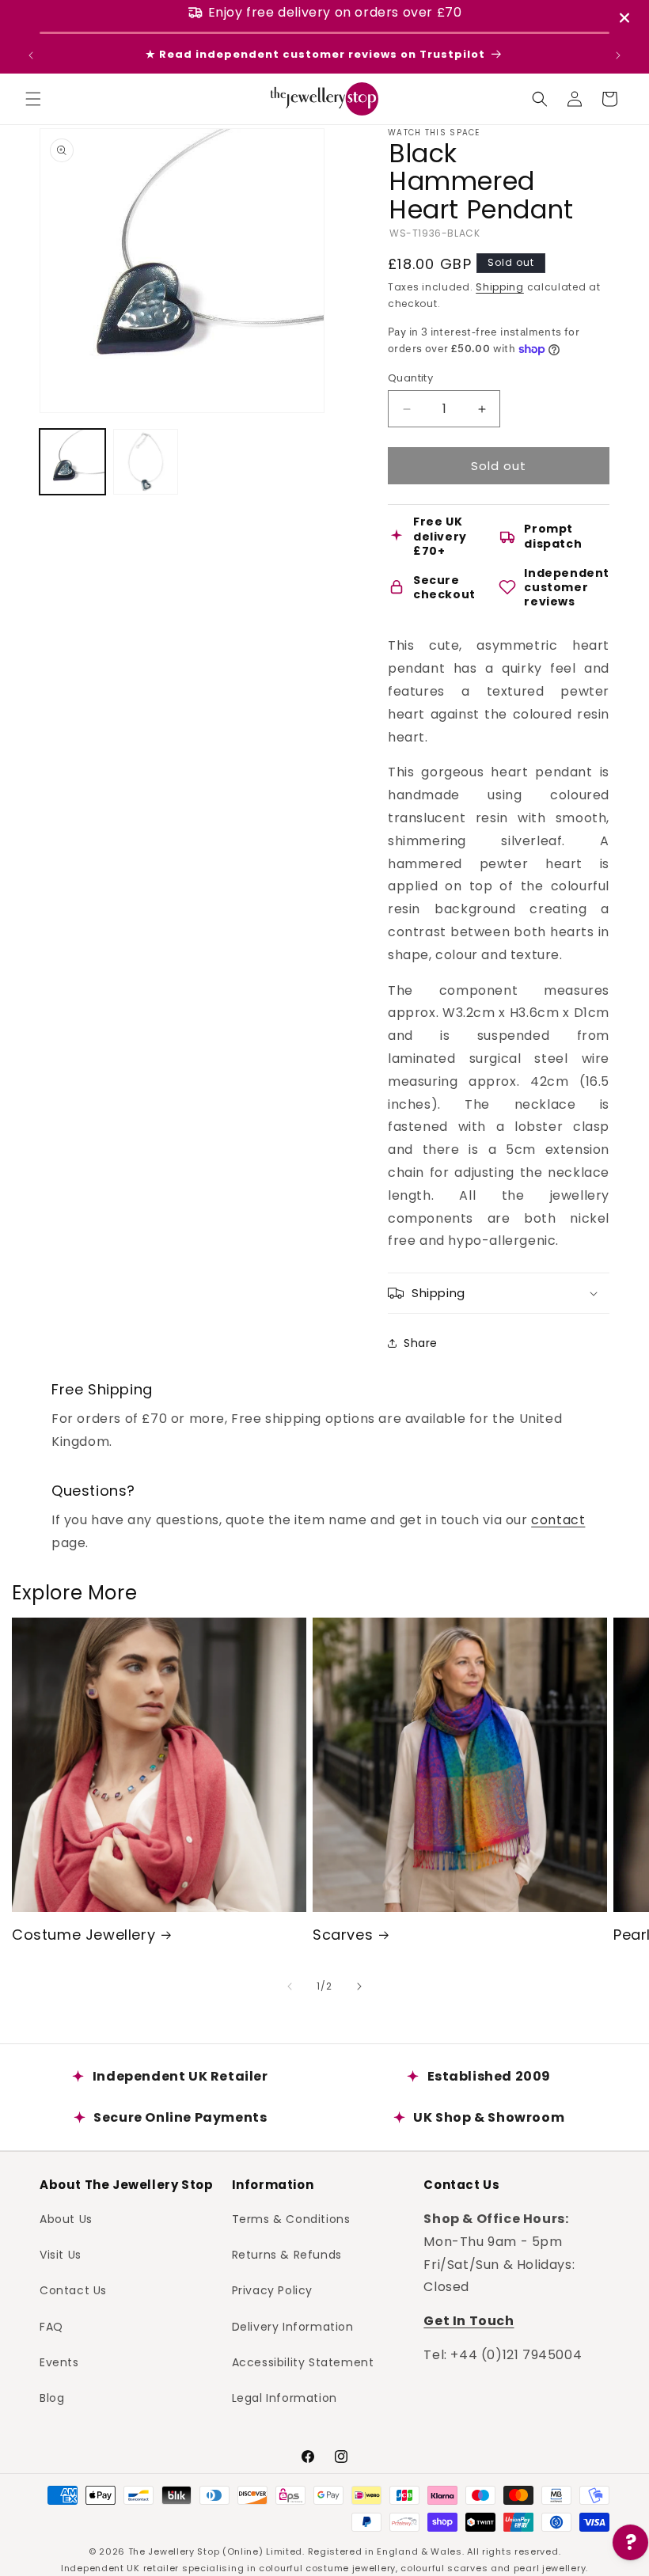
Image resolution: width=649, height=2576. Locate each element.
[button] (33, 99)
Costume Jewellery (83, 1935)
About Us (66, 2219)
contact (558, 1520)
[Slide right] (359, 1986)
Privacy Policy (272, 2290)
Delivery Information (293, 2327)
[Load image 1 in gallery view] (72, 462)
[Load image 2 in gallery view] (146, 462)
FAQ (51, 2327)
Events (59, 2362)
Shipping (500, 287)
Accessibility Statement (303, 2362)
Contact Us (73, 2290)
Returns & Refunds (287, 2255)
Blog (52, 2398)
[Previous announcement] (31, 55)
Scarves (343, 1935)
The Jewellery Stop (174, 2551)
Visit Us (61, 2255)
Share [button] (421, 1343)
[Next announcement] (618, 55)
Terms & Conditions (291, 2219)
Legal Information (285, 2398)
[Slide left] (290, 1986)
